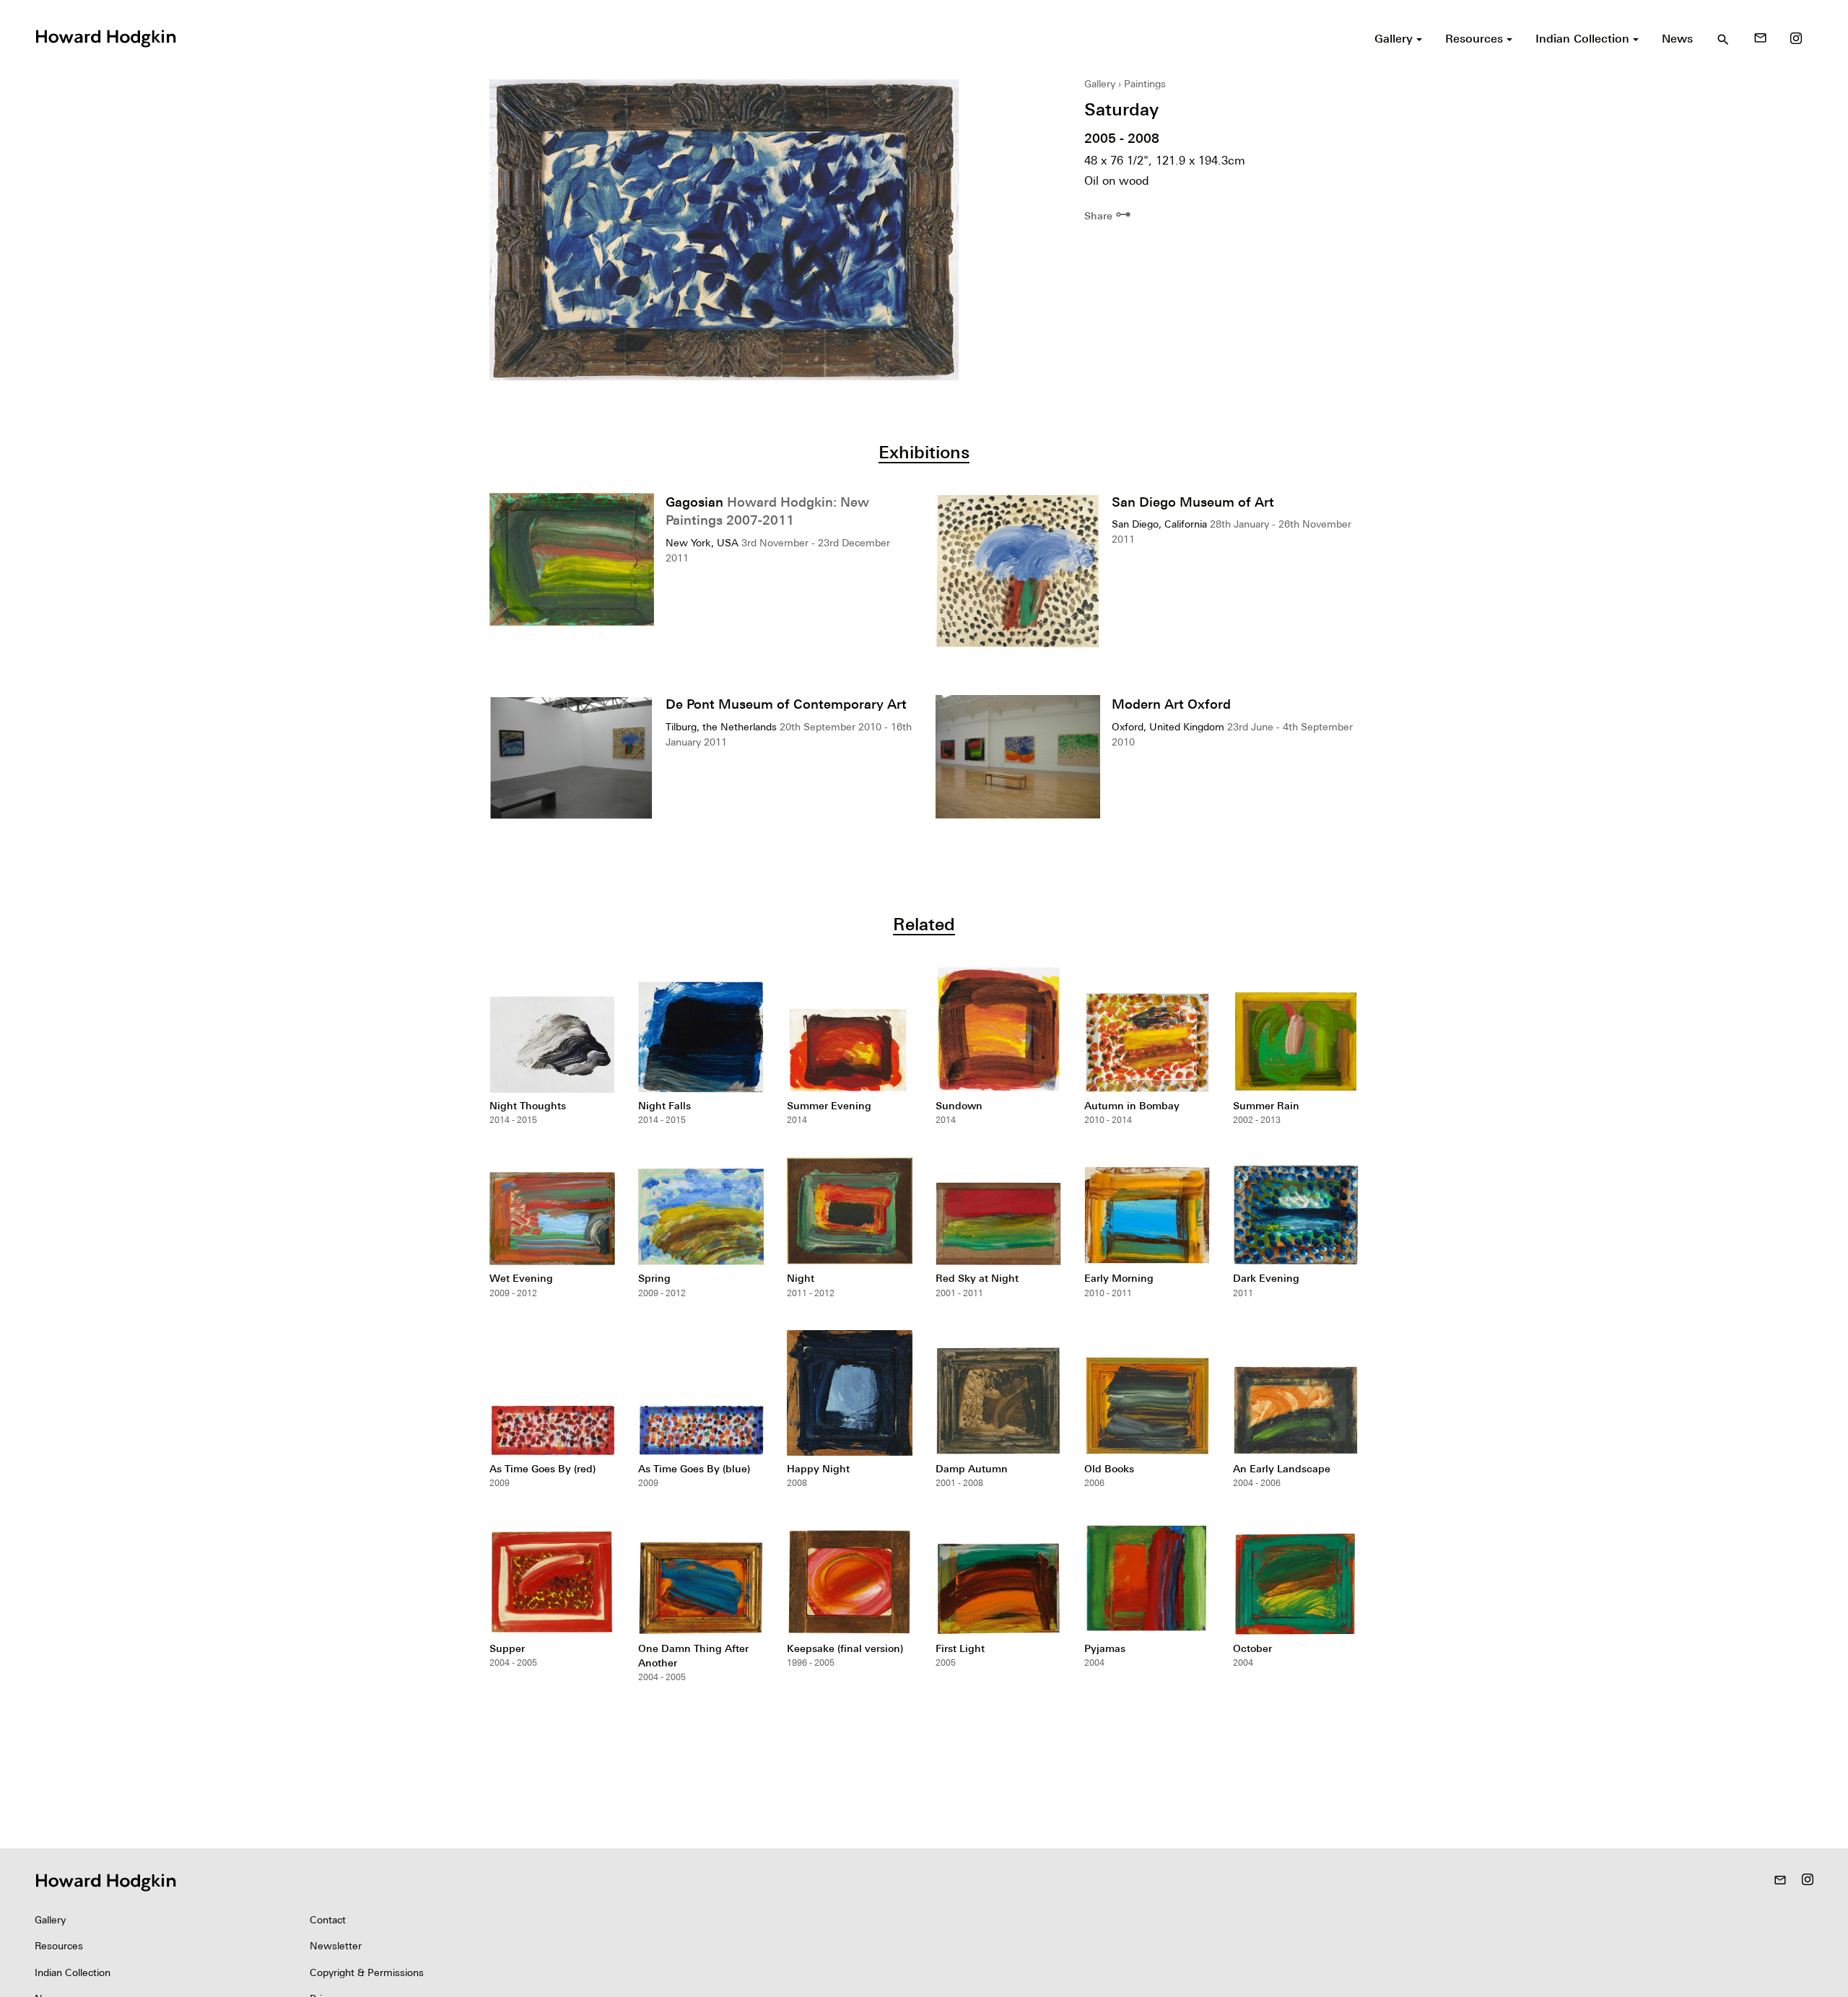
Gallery (1100, 84)
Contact (328, 1920)
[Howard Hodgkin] (105, 37)
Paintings (1145, 84)
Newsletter (336, 1946)
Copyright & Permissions (367, 1972)
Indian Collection (73, 1972)
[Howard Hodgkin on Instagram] (1796, 38)
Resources (59, 1946)
